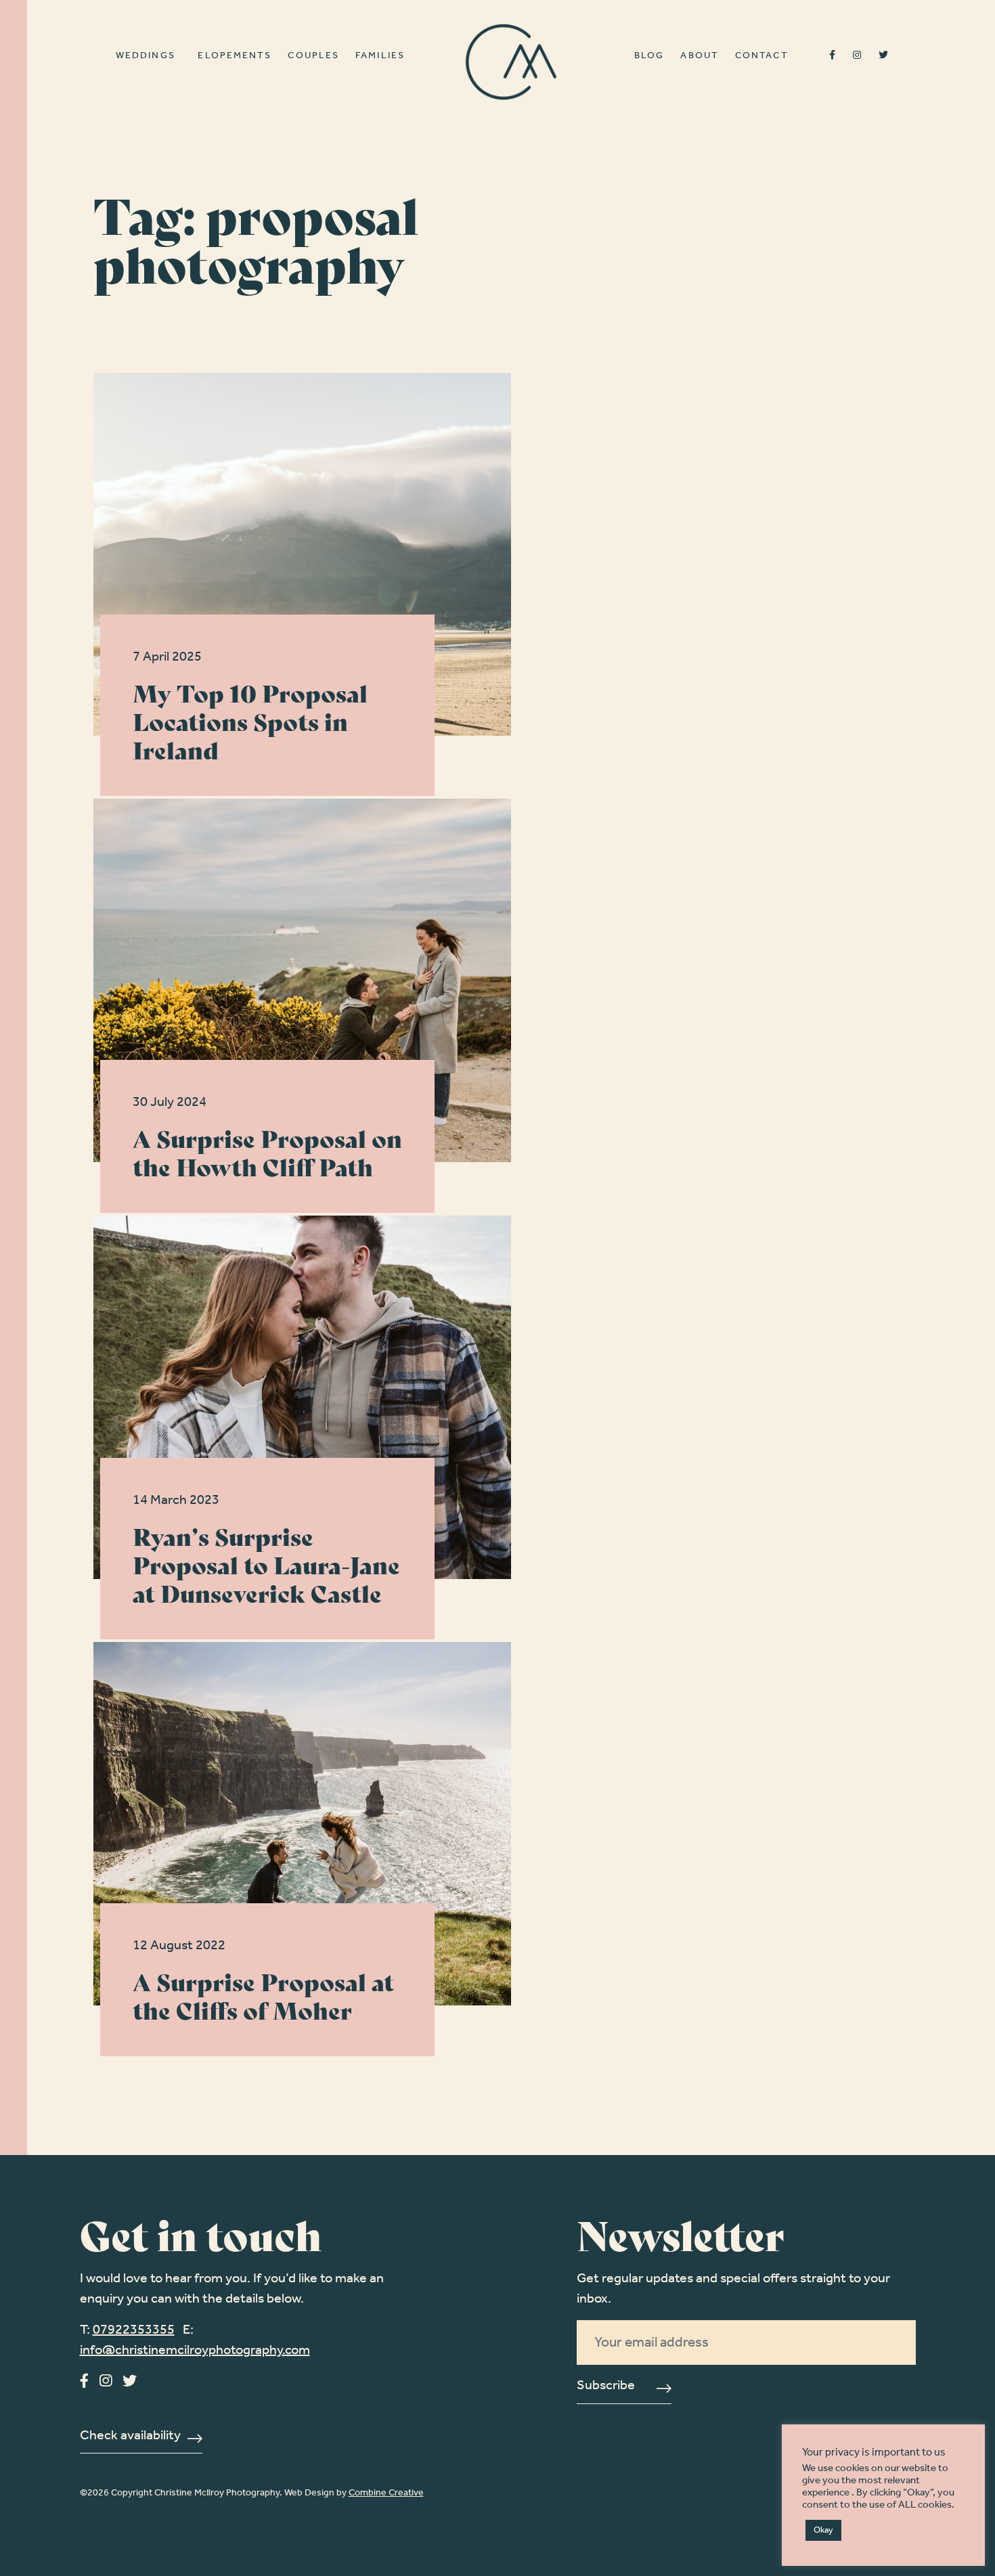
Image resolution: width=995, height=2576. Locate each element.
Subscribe (606, 2387)
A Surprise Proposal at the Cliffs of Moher (263, 1995)
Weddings (146, 57)
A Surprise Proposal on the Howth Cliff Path (267, 1152)
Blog (649, 57)
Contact (762, 57)
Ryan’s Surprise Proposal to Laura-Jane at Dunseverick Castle (266, 1564)
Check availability (130, 2437)
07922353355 (134, 2330)
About (700, 57)
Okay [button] (823, 2530)
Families (380, 57)
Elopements (235, 57)
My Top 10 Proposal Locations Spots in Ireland (250, 720)
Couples (313, 57)
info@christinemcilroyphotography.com (195, 2351)
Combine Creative (386, 2493)
